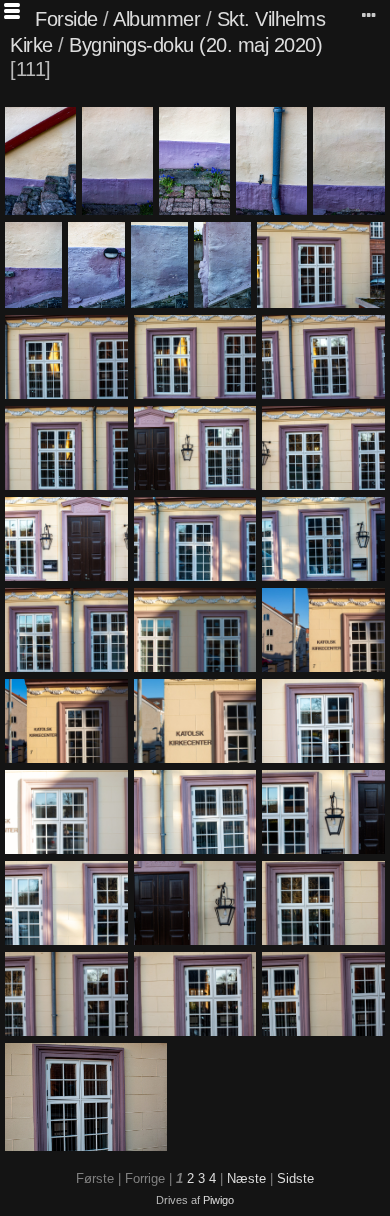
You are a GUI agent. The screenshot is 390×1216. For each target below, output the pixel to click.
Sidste (295, 1178)
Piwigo (218, 1200)
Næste (246, 1178)
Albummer (156, 19)
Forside (66, 19)
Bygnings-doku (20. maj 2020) (195, 45)
